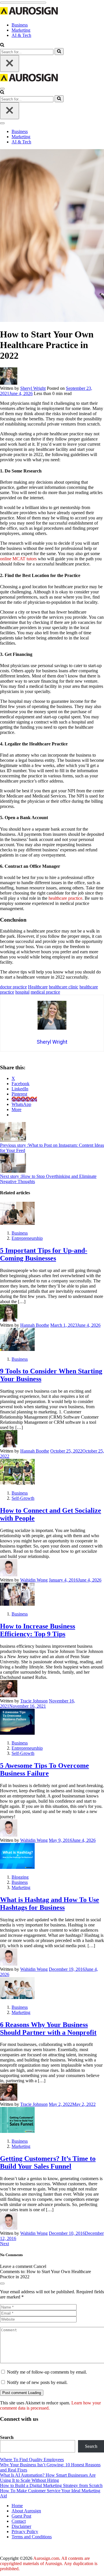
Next (4, 2244)
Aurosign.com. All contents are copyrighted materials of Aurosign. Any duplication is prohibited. (49, 2563)
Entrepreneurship (27, 1238)
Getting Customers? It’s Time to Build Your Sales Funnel (48, 2162)
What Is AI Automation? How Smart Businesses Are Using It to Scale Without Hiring (48, 2478)
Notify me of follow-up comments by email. (47, 2372)
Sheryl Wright (33, 388)
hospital (22, 992)
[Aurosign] (29, 15)
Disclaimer (21, 2526)
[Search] (59, 52)
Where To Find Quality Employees (32, 2460)
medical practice (45, 992)
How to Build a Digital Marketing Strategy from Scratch (51, 2485)
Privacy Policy (25, 2532)
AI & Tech (21, 35)
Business (20, 25)
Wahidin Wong (34, 1580)
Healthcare (38, 987)
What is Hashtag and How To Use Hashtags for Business (50, 1904)
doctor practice (13, 987)
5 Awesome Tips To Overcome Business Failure (44, 1769)
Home (17, 2506)
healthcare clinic (64, 987)
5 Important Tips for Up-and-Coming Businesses (44, 1254)
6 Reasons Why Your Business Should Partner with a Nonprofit (48, 2029)
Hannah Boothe (35, 1325)
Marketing (21, 30)
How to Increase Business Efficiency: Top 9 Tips (38, 1630)
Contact (19, 2521)
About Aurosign (26, 2511)
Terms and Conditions (32, 2537)
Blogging (20, 1877)
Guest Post (21, 2516)
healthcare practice (65, 898)
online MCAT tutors (18, 559)
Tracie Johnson (34, 1701)
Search (7, 2437)
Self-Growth (23, 1498)
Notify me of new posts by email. (37, 2382)
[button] (2, 45)
